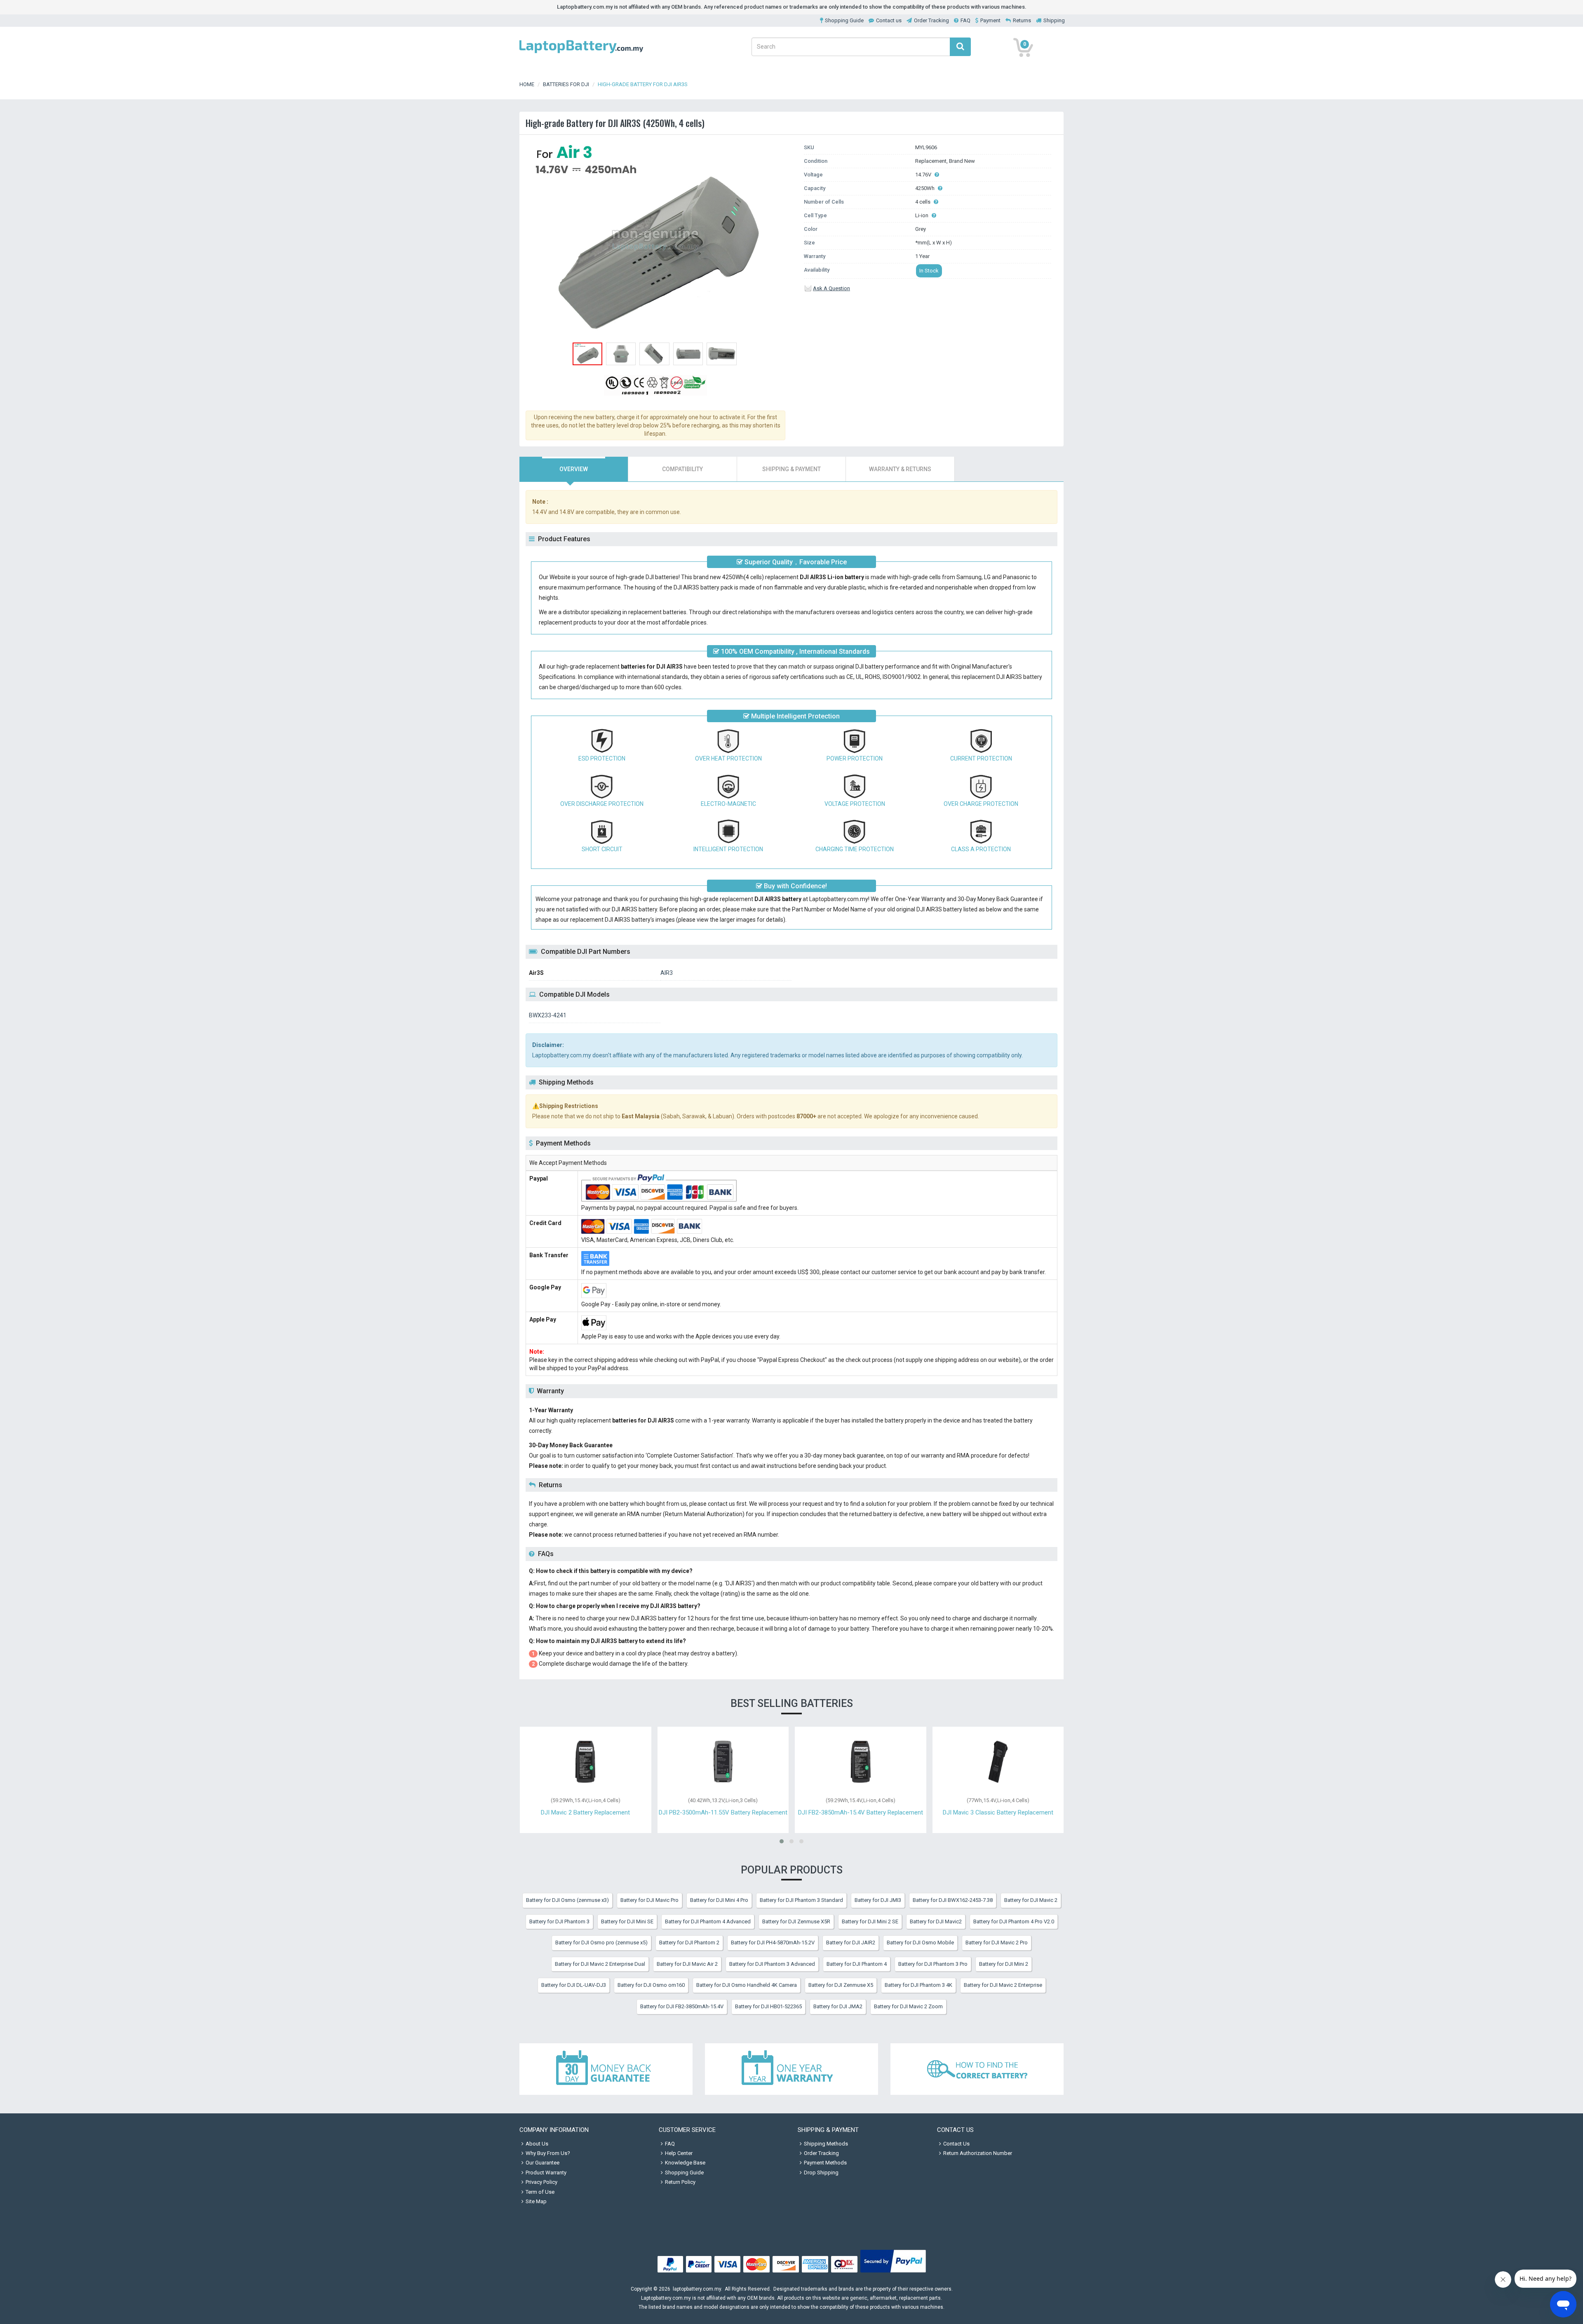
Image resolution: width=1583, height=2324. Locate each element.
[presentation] (574, 469)
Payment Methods (825, 2163)
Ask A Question (831, 288)
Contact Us (956, 2144)
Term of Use (540, 2192)
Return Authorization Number (978, 2153)
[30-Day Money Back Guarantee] (606, 2069)
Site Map (536, 2201)
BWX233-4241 (548, 1015)
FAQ (965, 20)
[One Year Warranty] (791, 2069)
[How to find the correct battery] (977, 2069)
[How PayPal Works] (893, 2273)
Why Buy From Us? (548, 2153)
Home (527, 84)
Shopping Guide (844, 20)
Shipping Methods (826, 2144)
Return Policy (680, 2182)
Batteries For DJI (566, 84)
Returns (1022, 20)
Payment (990, 20)
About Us (537, 2144)
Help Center (679, 2153)
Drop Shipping (821, 2173)
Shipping (1054, 20)
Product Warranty (546, 2173)
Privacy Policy (541, 2182)
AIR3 (667, 973)
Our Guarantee (543, 2163)
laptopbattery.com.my (697, 2289)
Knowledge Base (685, 2163)
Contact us (889, 20)
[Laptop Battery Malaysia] (581, 54)
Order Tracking (931, 20)
